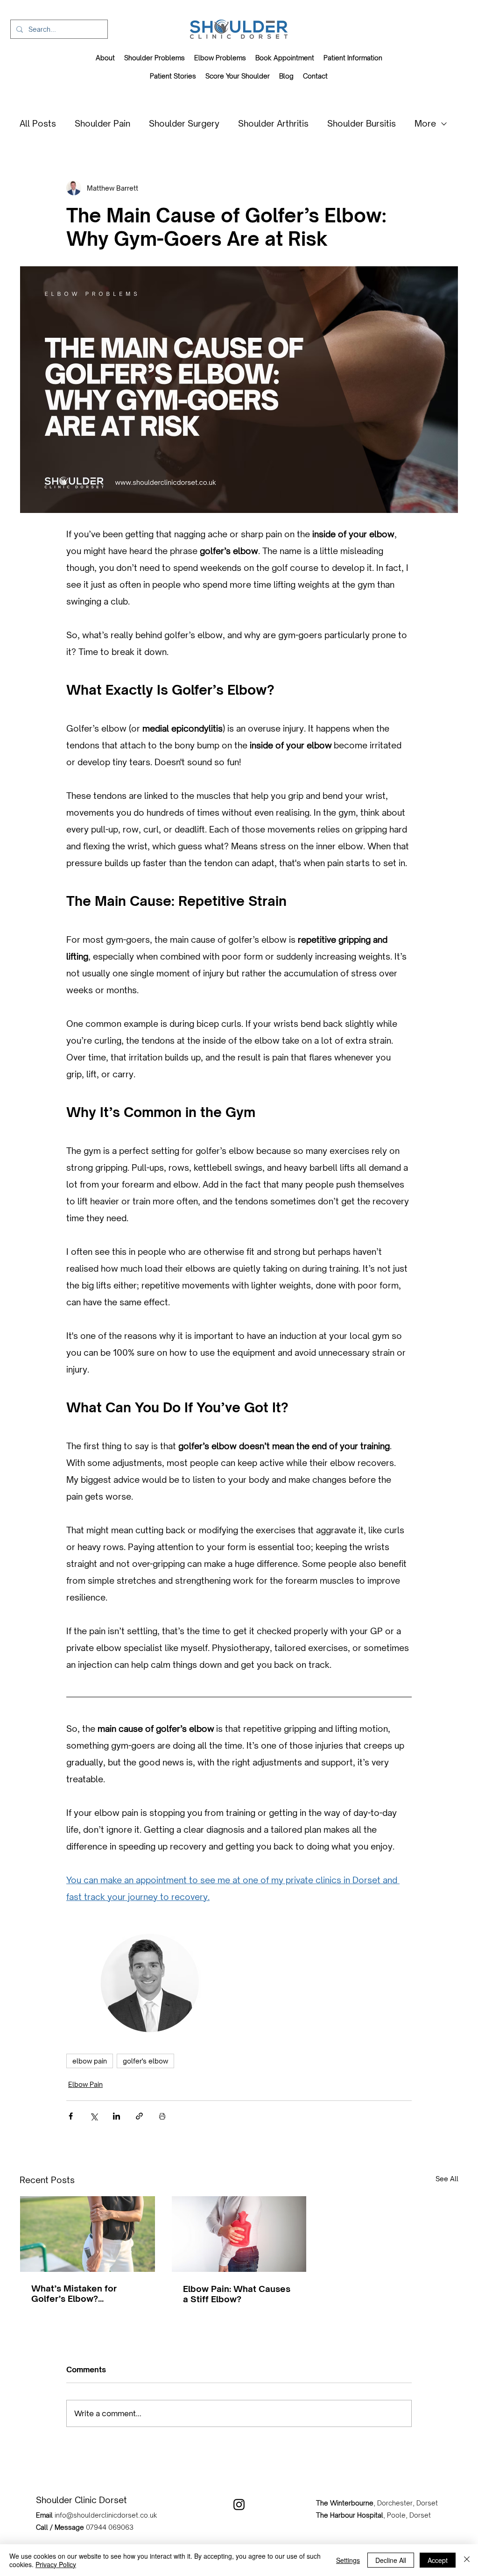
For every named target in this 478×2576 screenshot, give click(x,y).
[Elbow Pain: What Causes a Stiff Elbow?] (239, 2234)
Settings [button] (348, 2560)
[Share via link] (139, 2116)
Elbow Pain (85, 2084)
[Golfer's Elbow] (88, 2234)
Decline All (391, 2560)
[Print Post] (162, 2116)
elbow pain (90, 2061)
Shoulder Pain (102, 123)
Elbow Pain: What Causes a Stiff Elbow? (237, 2294)
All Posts (38, 123)
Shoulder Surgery (184, 123)
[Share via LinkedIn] (116, 2116)
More (425, 123)
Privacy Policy (56, 2564)
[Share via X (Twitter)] (94, 2116)
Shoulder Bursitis (362, 123)
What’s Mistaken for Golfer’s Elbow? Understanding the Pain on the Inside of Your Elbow (81, 2293)
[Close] (467, 2560)
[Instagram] (239, 2505)
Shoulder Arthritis (273, 123)
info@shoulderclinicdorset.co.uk (106, 2515)
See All (447, 2179)
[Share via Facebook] (71, 2116)
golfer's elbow (145, 2061)
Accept (438, 2560)
